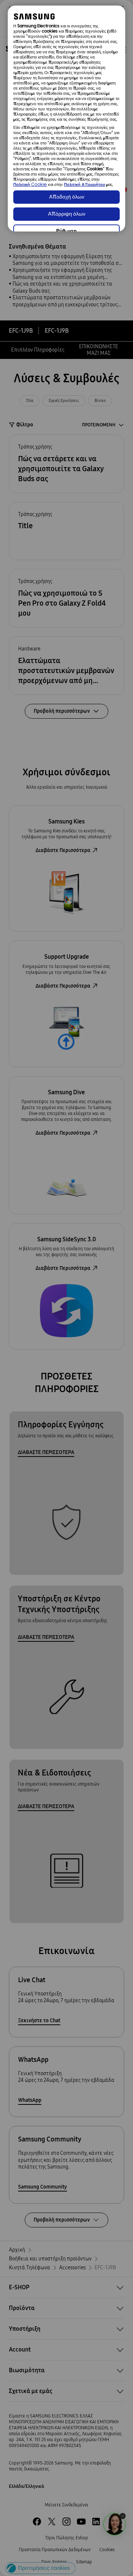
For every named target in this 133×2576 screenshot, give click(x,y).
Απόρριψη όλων (67, 214)
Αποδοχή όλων (67, 197)
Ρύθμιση (66, 231)
